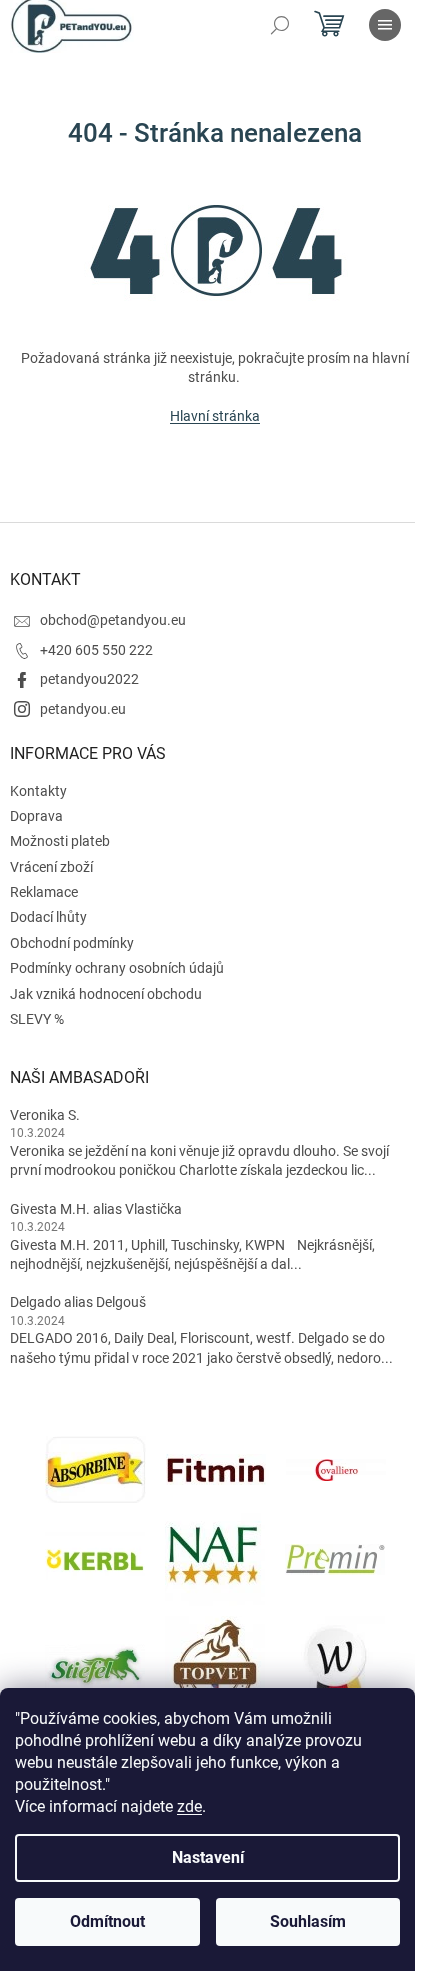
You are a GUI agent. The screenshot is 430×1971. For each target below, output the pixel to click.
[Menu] (385, 25)
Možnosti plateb (60, 841)
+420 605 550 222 (96, 650)
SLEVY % (37, 1019)
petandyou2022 (89, 679)
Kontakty (38, 791)
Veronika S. (45, 1115)
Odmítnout (107, 1921)
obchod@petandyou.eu (113, 620)
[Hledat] (280, 25)
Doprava (36, 816)
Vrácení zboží (51, 867)
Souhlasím (308, 1921)
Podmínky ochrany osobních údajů (117, 968)
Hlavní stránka (215, 416)
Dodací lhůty (48, 917)
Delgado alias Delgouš (78, 1302)
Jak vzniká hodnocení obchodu (106, 994)
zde (189, 1806)
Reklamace (44, 892)
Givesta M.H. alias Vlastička (96, 1209)
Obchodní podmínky (72, 943)
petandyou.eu (83, 709)
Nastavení (208, 1857)
